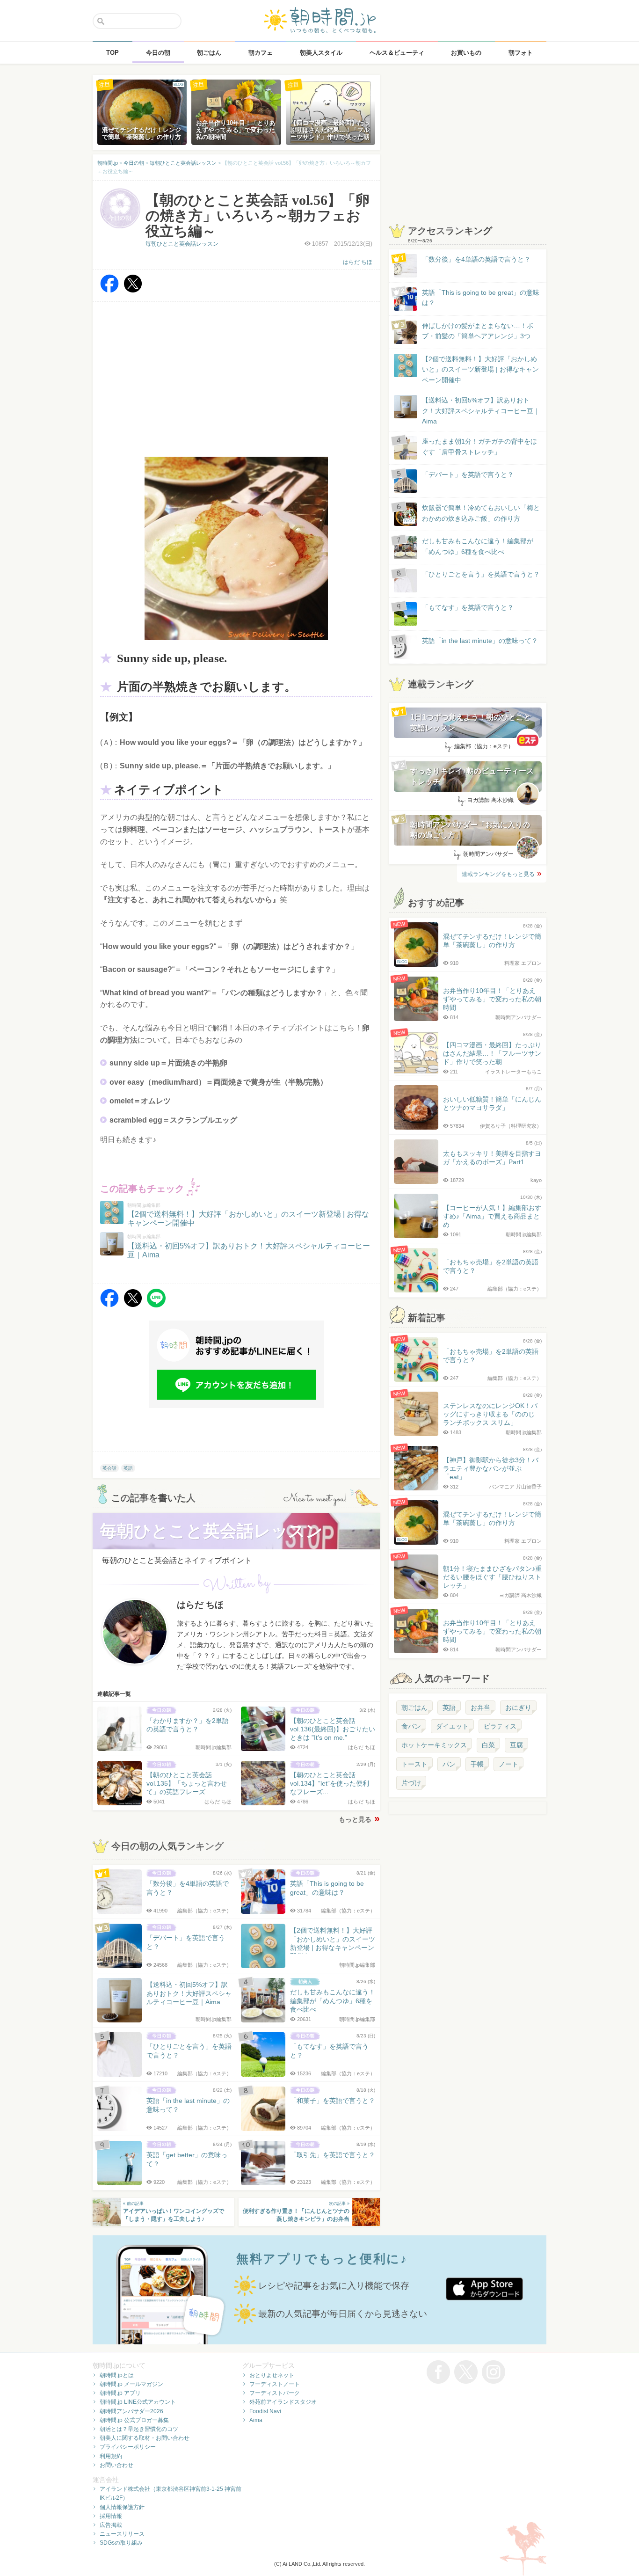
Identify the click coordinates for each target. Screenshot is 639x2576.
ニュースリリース (122, 2534)
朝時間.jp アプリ (120, 2393)
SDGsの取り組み (121, 2543)
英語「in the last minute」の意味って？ (480, 641)
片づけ (411, 1783)
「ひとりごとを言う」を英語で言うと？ (481, 574)
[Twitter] (133, 290)
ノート (508, 1764)
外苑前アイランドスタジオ (283, 2402)
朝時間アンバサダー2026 (131, 2411)
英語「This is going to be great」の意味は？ (481, 298)
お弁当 (480, 1708)
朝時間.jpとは (117, 2375)
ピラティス (500, 1726)
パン (449, 1764)
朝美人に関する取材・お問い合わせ (145, 2438)
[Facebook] (109, 290)
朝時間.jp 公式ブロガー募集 (134, 2420)
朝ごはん (414, 1708)
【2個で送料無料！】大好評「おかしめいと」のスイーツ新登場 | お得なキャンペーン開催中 (480, 369)
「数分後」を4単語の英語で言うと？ (476, 259)
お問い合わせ (116, 2465)
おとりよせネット (272, 2375)
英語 (128, 1468)
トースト (414, 1764)
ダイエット (452, 1726)
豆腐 (516, 1745)
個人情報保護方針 (122, 2507)
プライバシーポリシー (128, 2447)
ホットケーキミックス (434, 1745)
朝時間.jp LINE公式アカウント (138, 2402)
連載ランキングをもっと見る (498, 874)
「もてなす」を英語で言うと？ (468, 607)
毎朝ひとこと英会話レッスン (182, 244)
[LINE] (156, 1305)
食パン (411, 1726)
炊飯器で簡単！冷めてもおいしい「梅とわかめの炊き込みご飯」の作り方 (472, 514)
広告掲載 (111, 2525)
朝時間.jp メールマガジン (131, 2384)
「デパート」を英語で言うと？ (468, 474)
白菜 (488, 1745)
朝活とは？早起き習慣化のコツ (139, 2429)
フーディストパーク (275, 2393)
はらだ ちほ (358, 262)
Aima (256, 2420)
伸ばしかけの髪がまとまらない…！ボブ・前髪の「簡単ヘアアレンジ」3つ (478, 331)
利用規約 (111, 2456)
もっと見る (355, 1819)
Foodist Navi (265, 2411)
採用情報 (111, 2516)
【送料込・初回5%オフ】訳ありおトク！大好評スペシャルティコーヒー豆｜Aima (481, 411)
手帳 (477, 1764)
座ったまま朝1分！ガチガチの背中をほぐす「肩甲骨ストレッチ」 (479, 446)
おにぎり (518, 1708)
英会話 (109, 1468)
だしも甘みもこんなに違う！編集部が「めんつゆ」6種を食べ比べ (478, 546)
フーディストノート (275, 2384)
